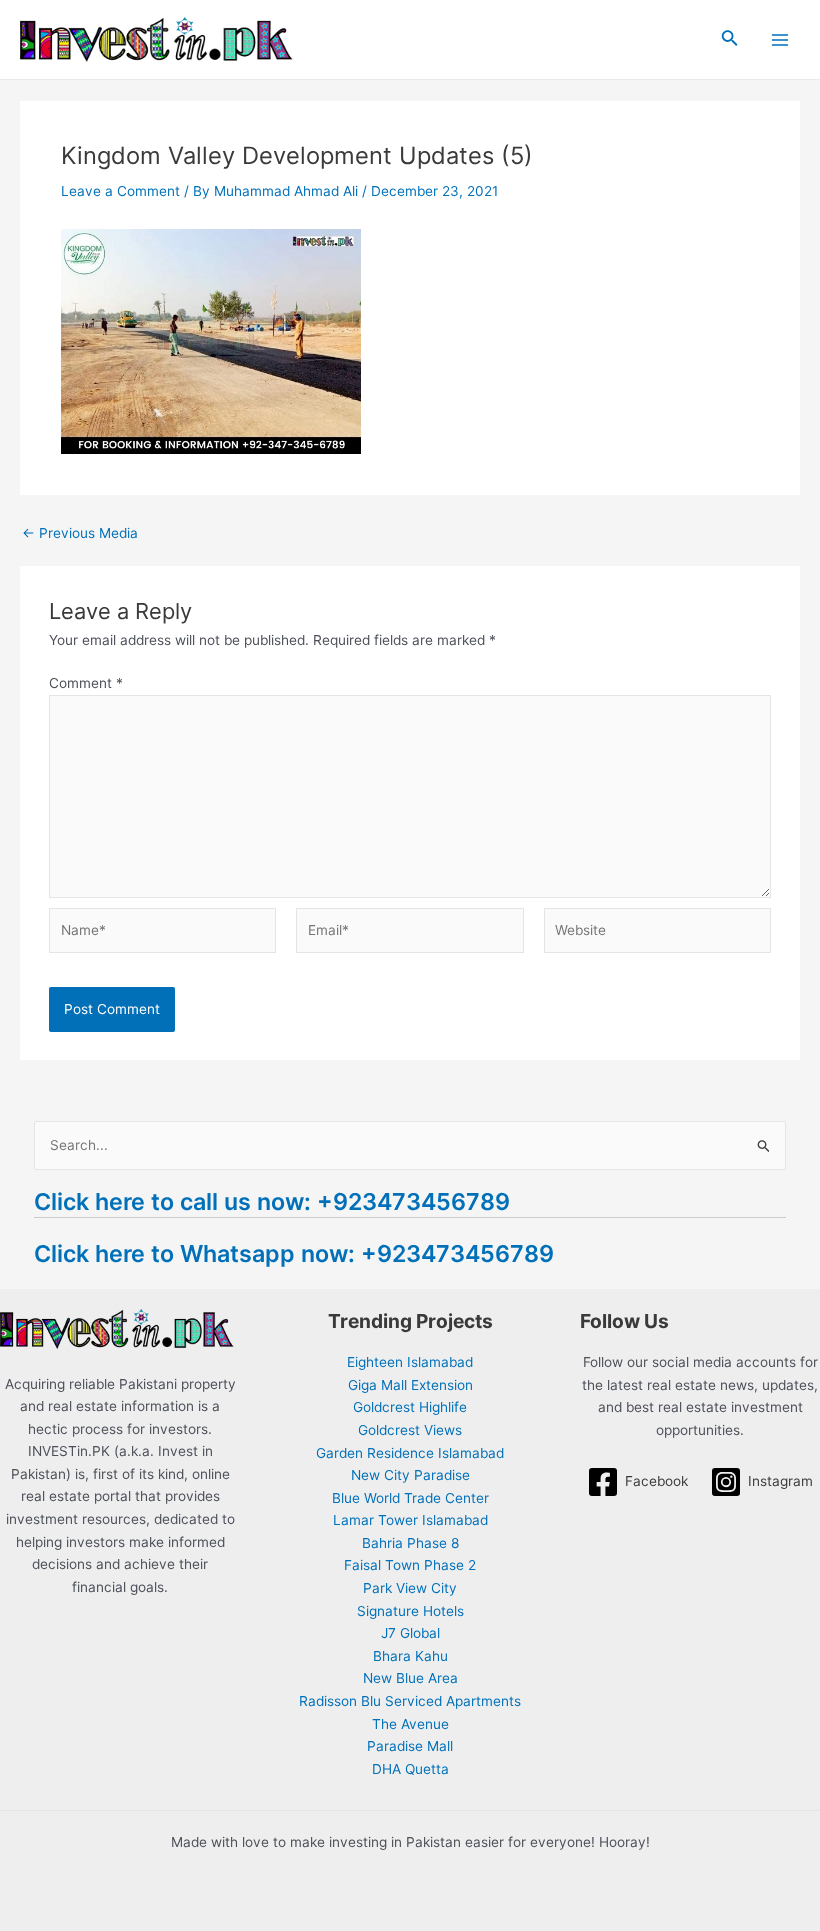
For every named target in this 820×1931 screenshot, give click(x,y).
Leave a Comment (120, 191)
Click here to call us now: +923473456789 (272, 1201)
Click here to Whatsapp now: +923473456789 (294, 1253)
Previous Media (80, 534)
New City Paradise (410, 1475)
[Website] (657, 934)
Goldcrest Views (410, 1430)
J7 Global (410, 1633)
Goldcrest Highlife (410, 1407)
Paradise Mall (410, 1746)
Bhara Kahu (410, 1656)
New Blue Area (410, 1678)
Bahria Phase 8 (410, 1543)
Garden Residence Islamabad (410, 1453)
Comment (86, 683)
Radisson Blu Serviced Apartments (410, 1701)
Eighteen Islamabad (410, 1362)
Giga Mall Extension (410, 1385)
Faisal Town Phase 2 (410, 1565)
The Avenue (410, 1724)
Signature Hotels (410, 1611)
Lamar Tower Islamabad (410, 1520)
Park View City (410, 1588)
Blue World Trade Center (410, 1498)
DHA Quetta (410, 1769)
